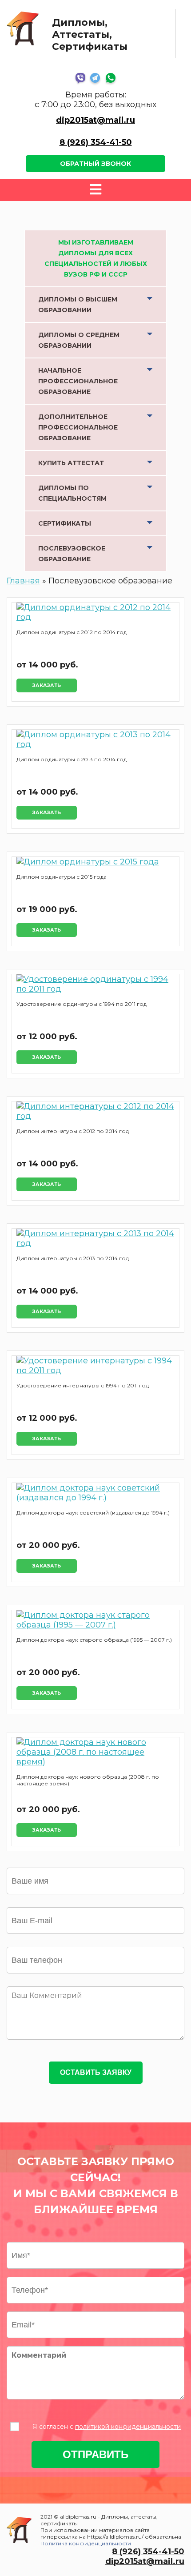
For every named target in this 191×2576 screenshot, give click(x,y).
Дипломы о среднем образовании (79, 340)
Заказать (47, 685)
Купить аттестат (71, 463)
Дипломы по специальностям (72, 493)
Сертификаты (65, 523)
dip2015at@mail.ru (95, 120)
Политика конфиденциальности (86, 2543)
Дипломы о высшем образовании (78, 305)
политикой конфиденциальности (128, 2427)
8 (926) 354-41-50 (96, 142)
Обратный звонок (95, 164)
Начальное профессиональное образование (78, 381)
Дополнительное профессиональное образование (78, 427)
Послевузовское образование (72, 554)
